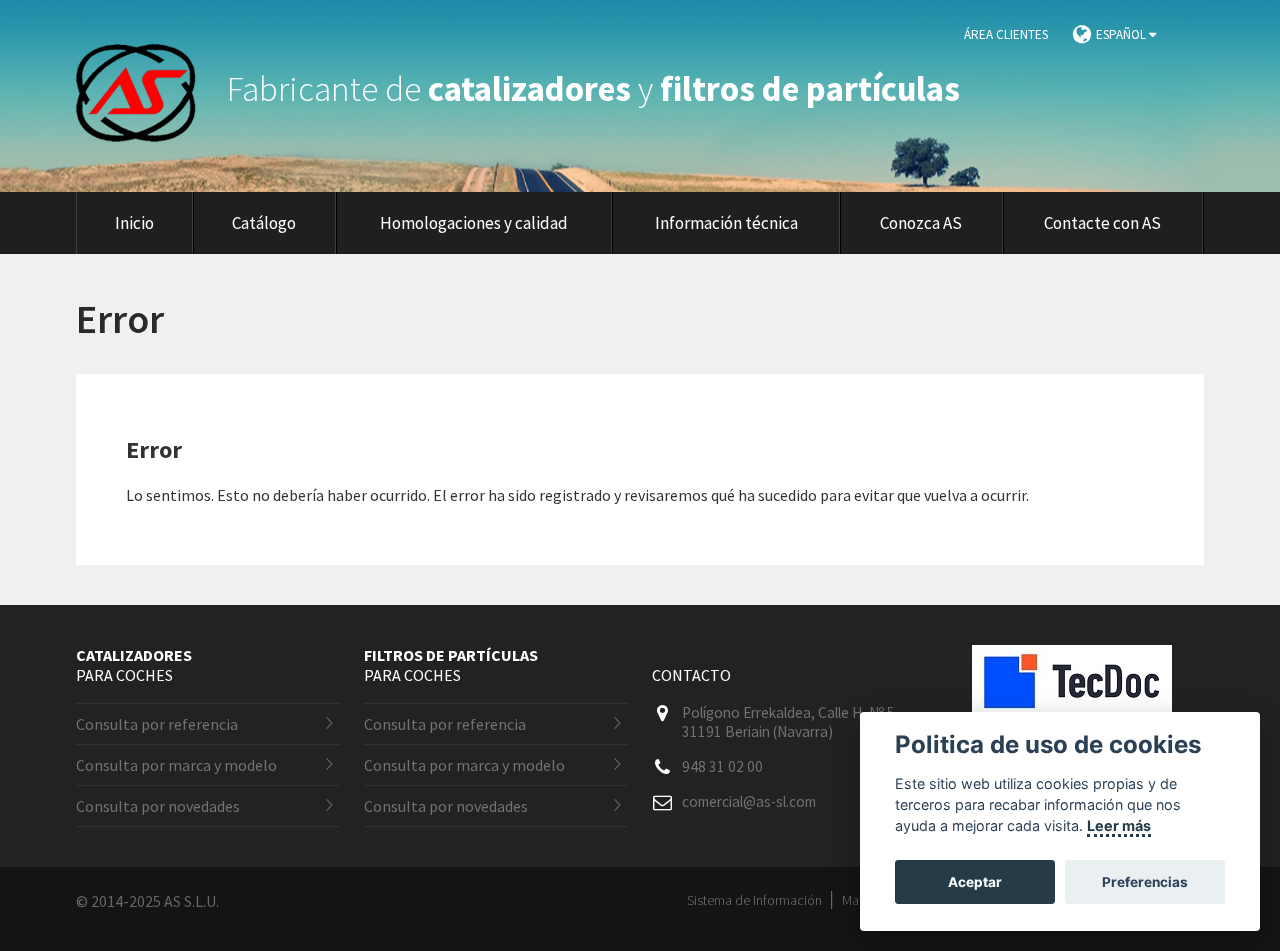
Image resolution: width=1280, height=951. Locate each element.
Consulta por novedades (158, 806)
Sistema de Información (754, 900)
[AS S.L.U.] (148, 89)
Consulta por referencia (157, 724)
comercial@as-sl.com (749, 801)
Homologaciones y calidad (474, 223)
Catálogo (264, 223)
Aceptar (975, 882)
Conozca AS (921, 223)
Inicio (134, 223)
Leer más (1119, 825)
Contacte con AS (1102, 223)
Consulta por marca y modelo (176, 765)
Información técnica (726, 223)
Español (1122, 34)
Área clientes (1006, 34)
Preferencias (1145, 882)
